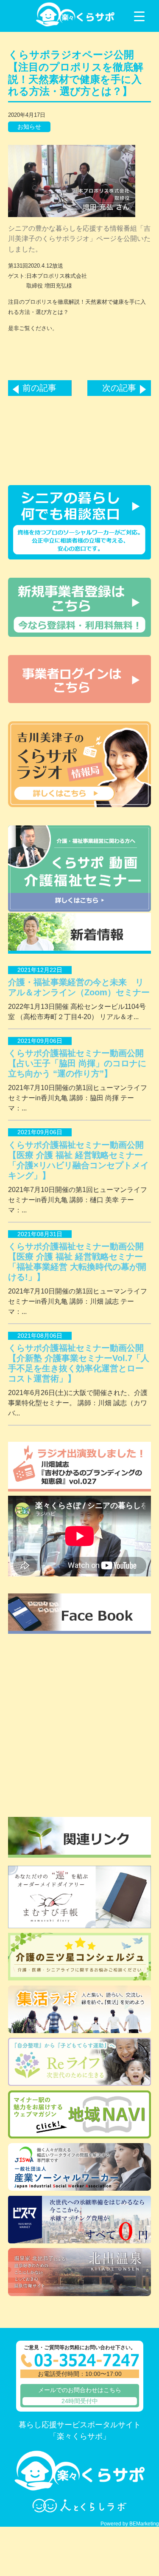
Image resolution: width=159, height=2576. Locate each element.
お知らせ (29, 127)
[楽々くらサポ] (75, 25)
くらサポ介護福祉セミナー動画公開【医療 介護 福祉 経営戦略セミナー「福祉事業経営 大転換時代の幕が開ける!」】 (77, 1262)
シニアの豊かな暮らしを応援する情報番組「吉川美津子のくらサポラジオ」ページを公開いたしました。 (79, 239)
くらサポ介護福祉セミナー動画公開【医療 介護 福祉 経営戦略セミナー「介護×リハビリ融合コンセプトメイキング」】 (78, 1160)
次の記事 (119, 388)
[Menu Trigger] (139, 16)
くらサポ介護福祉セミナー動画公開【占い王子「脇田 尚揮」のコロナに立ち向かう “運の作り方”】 (77, 1063)
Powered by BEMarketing (130, 2524)
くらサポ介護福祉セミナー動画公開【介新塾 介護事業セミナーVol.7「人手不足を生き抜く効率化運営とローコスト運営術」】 (79, 1363)
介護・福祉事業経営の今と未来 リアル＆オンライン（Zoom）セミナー (79, 987)
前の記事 (39, 388)
